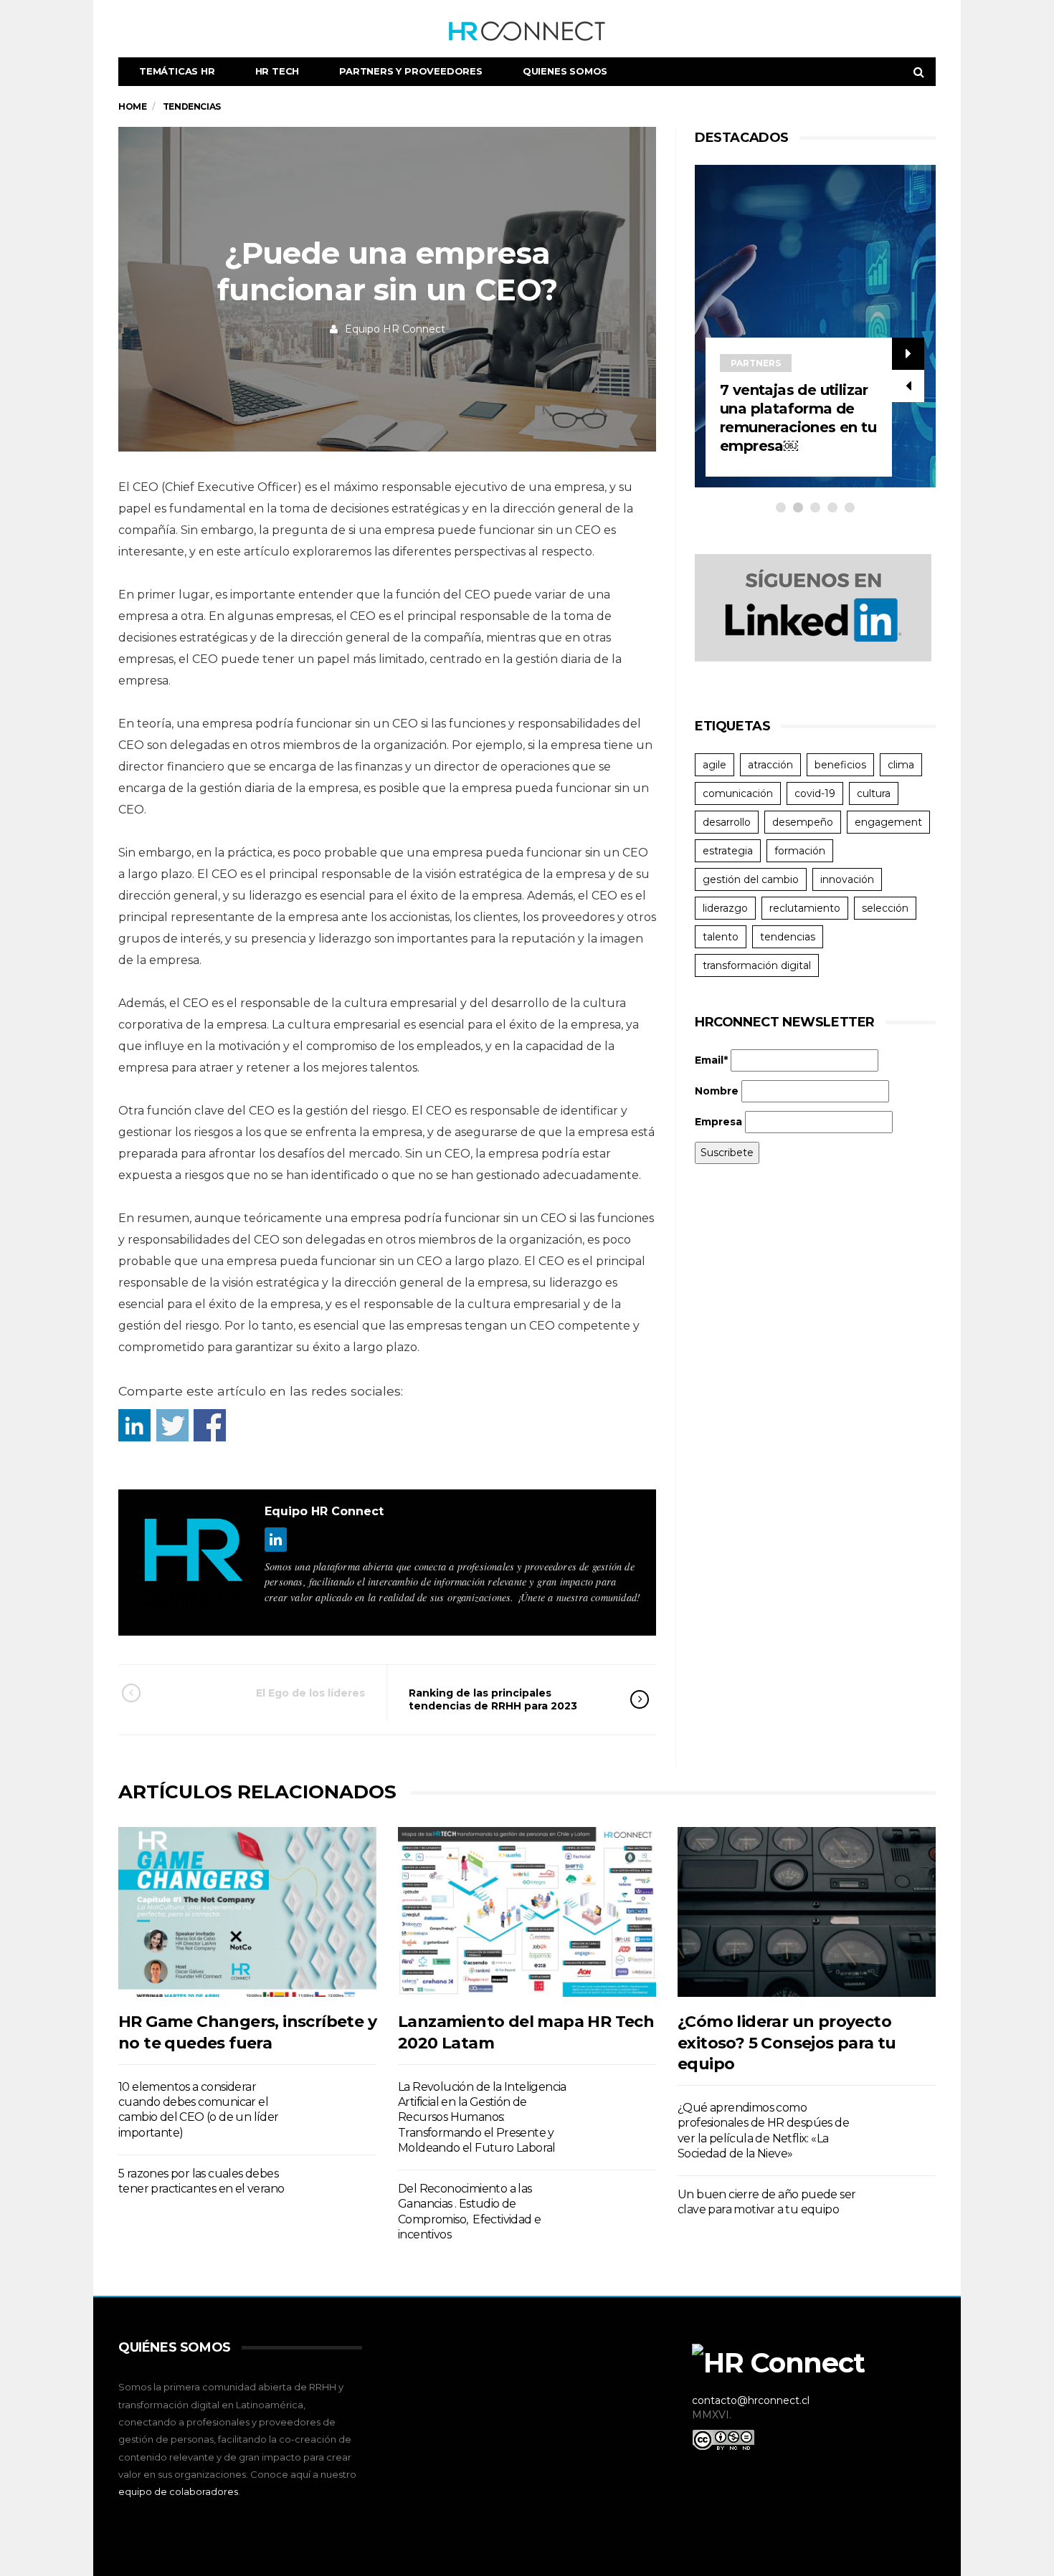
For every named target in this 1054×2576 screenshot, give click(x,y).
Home (132, 106)
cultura (874, 793)
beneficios (840, 765)
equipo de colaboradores (178, 2491)
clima (901, 765)
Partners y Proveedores (411, 71)
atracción (770, 765)
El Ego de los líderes (310, 1693)
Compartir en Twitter (172, 1425)
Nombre (717, 1091)
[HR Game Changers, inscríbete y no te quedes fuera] (247, 1912)
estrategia (728, 851)
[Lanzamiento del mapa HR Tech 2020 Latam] (527, 1912)
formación (800, 851)
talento (721, 937)
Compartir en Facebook (210, 1425)
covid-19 (815, 793)
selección (885, 908)
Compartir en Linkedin (134, 1425)
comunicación (738, 793)
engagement (888, 822)
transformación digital (757, 965)
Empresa (718, 1122)
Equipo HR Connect (395, 329)
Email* (711, 1060)
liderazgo (725, 908)
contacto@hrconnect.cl (751, 2400)
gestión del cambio (751, 879)
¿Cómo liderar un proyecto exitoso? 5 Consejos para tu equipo (787, 2043)
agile (714, 765)
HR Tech (277, 71)
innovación (847, 879)
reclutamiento (805, 908)
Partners (774, 363)
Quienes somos (565, 71)
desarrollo (727, 822)
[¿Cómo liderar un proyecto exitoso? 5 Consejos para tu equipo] (807, 1912)
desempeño (803, 822)
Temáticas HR (177, 71)
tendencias (788, 937)
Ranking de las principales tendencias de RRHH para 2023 (493, 1699)
